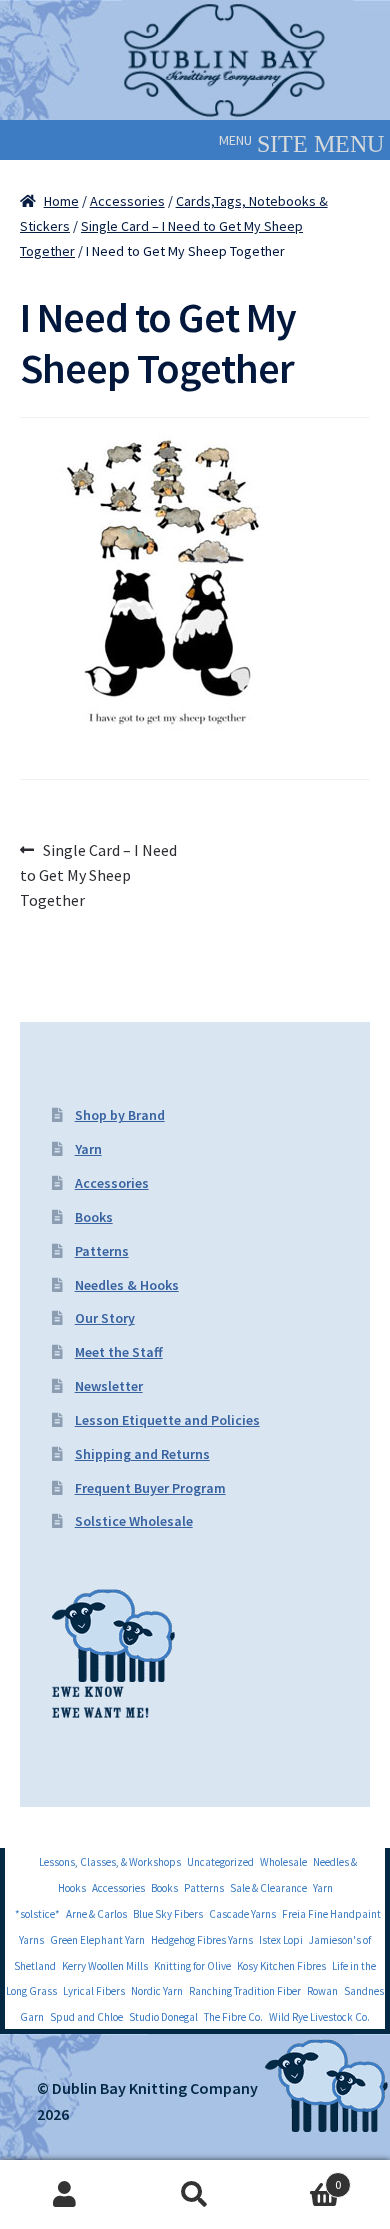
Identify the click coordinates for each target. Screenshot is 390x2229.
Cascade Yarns (242, 1914)
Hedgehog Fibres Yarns (202, 1940)
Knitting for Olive (192, 1966)
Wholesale (283, 1862)
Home (61, 201)
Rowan (322, 1991)
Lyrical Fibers (94, 1991)
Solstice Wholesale (134, 1521)
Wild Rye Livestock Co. (319, 2017)
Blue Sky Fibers (168, 1914)
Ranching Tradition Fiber (245, 1991)
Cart (300, 2177)
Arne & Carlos (96, 1914)
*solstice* (37, 1914)
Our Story (105, 1318)
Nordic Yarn (157, 1991)
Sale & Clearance (268, 1888)
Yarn (88, 1149)
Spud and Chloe (86, 2017)
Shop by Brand (120, 1115)
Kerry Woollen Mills (105, 1966)
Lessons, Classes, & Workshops (110, 1862)
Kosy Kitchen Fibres (281, 1966)
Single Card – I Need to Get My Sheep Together (98, 874)
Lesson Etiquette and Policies (167, 1420)
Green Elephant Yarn (97, 1940)
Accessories (127, 201)
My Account (65, 2195)
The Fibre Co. (233, 2017)
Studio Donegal (163, 2017)
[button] (235, 140)
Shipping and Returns (142, 1454)
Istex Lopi (281, 1940)
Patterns (102, 1251)
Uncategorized (220, 1862)
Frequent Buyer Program (150, 1488)
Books (94, 1217)
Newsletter (109, 1386)
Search (195, 2195)
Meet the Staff (119, 1352)
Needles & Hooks (127, 1285)
